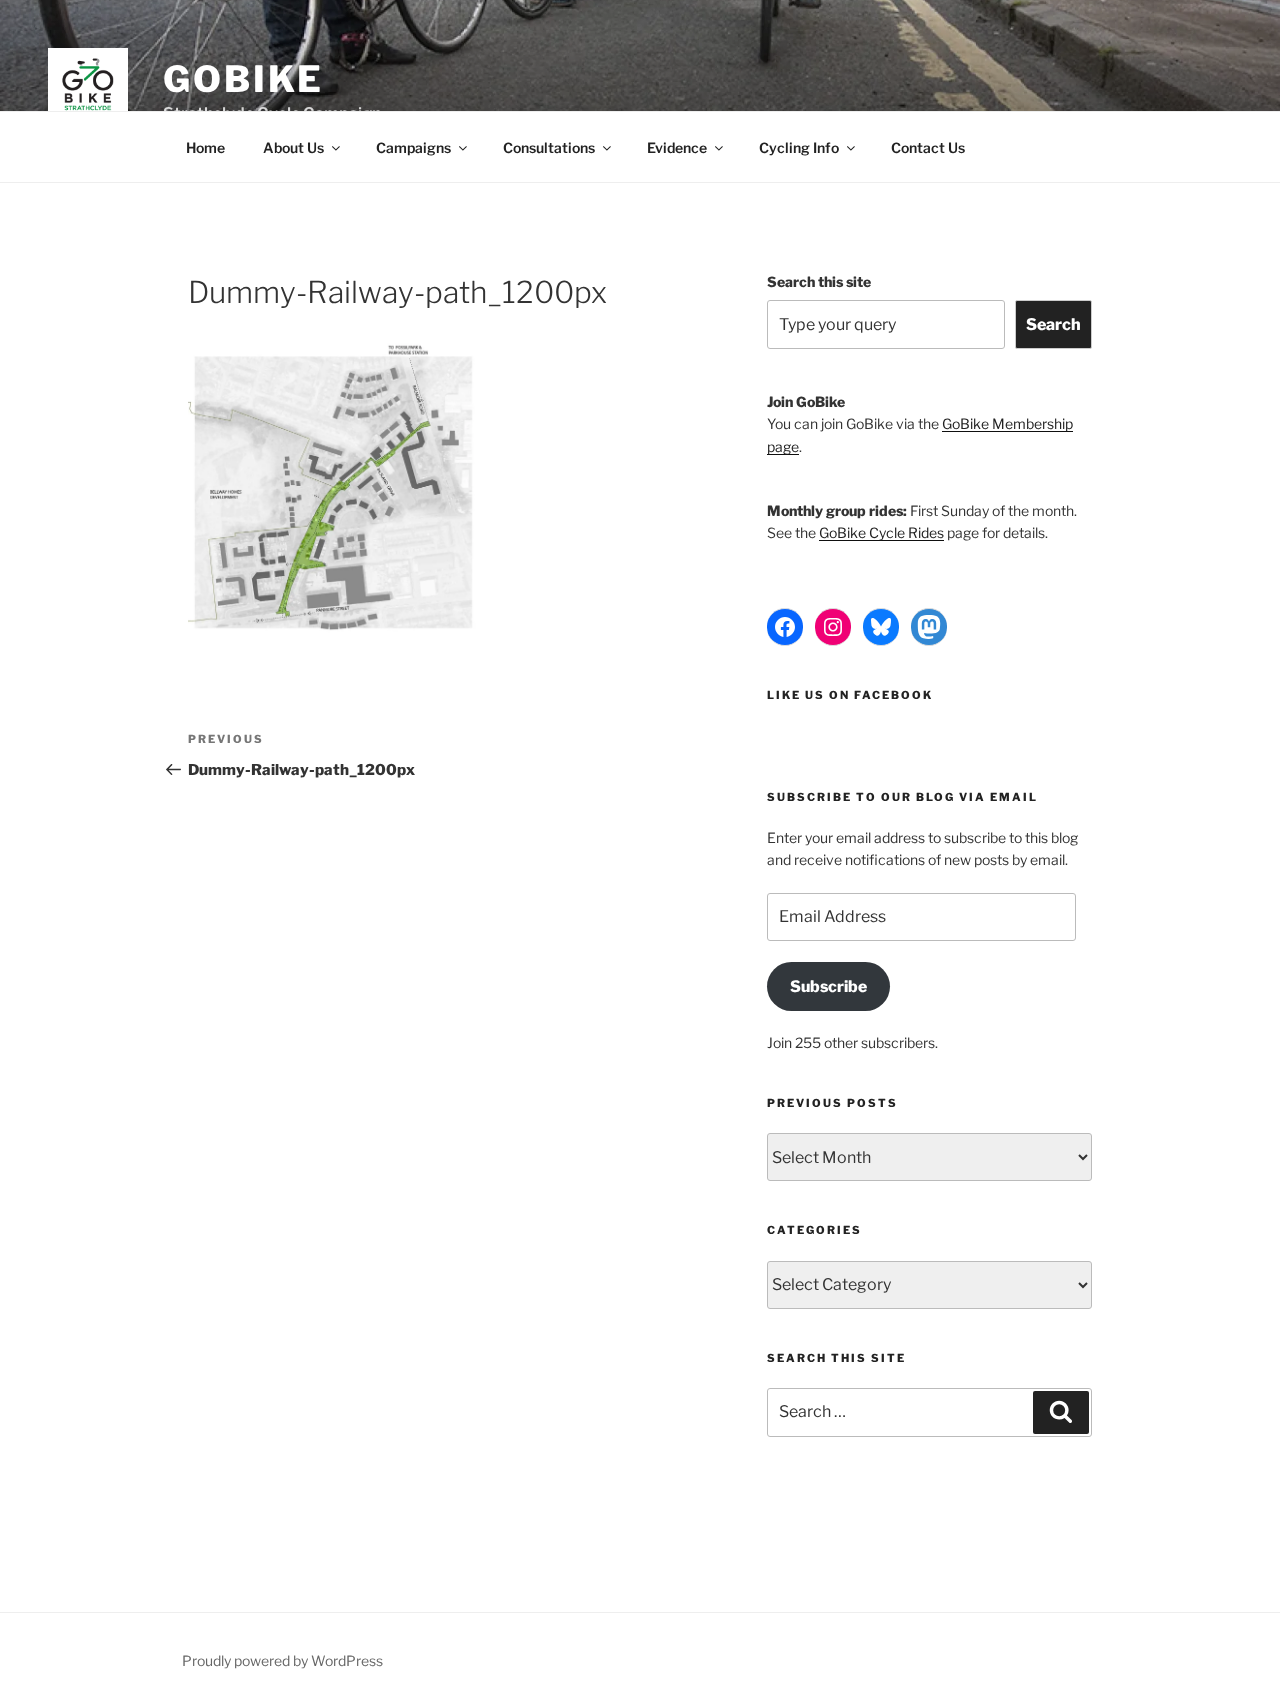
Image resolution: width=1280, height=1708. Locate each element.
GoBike (243, 79)
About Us (293, 147)
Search (1053, 324)
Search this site (819, 281)
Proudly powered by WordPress (282, 1660)
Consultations (549, 147)
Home (205, 147)
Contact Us (928, 147)
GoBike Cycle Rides (881, 532)
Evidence (677, 147)
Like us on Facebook (850, 695)
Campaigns (413, 147)
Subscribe (828, 986)
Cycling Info (799, 147)
